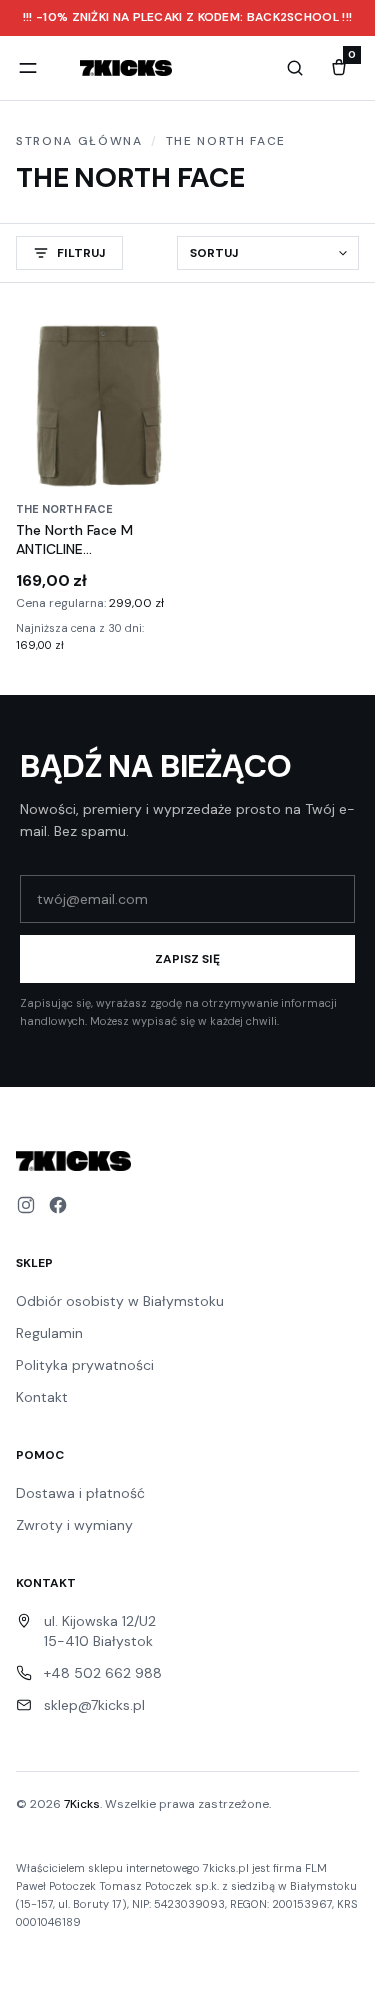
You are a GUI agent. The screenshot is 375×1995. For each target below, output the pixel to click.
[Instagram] (26, 1205)
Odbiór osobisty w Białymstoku (120, 1301)
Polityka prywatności (85, 1365)
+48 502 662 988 (103, 1673)
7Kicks (82, 1804)
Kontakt (42, 1397)
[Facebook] (58, 1205)
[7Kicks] (126, 68)
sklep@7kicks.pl (94, 1705)
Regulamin (49, 1333)
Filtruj (81, 253)
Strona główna (79, 141)
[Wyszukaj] (295, 68)
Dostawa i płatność (80, 1493)
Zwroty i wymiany (74, 1525)
